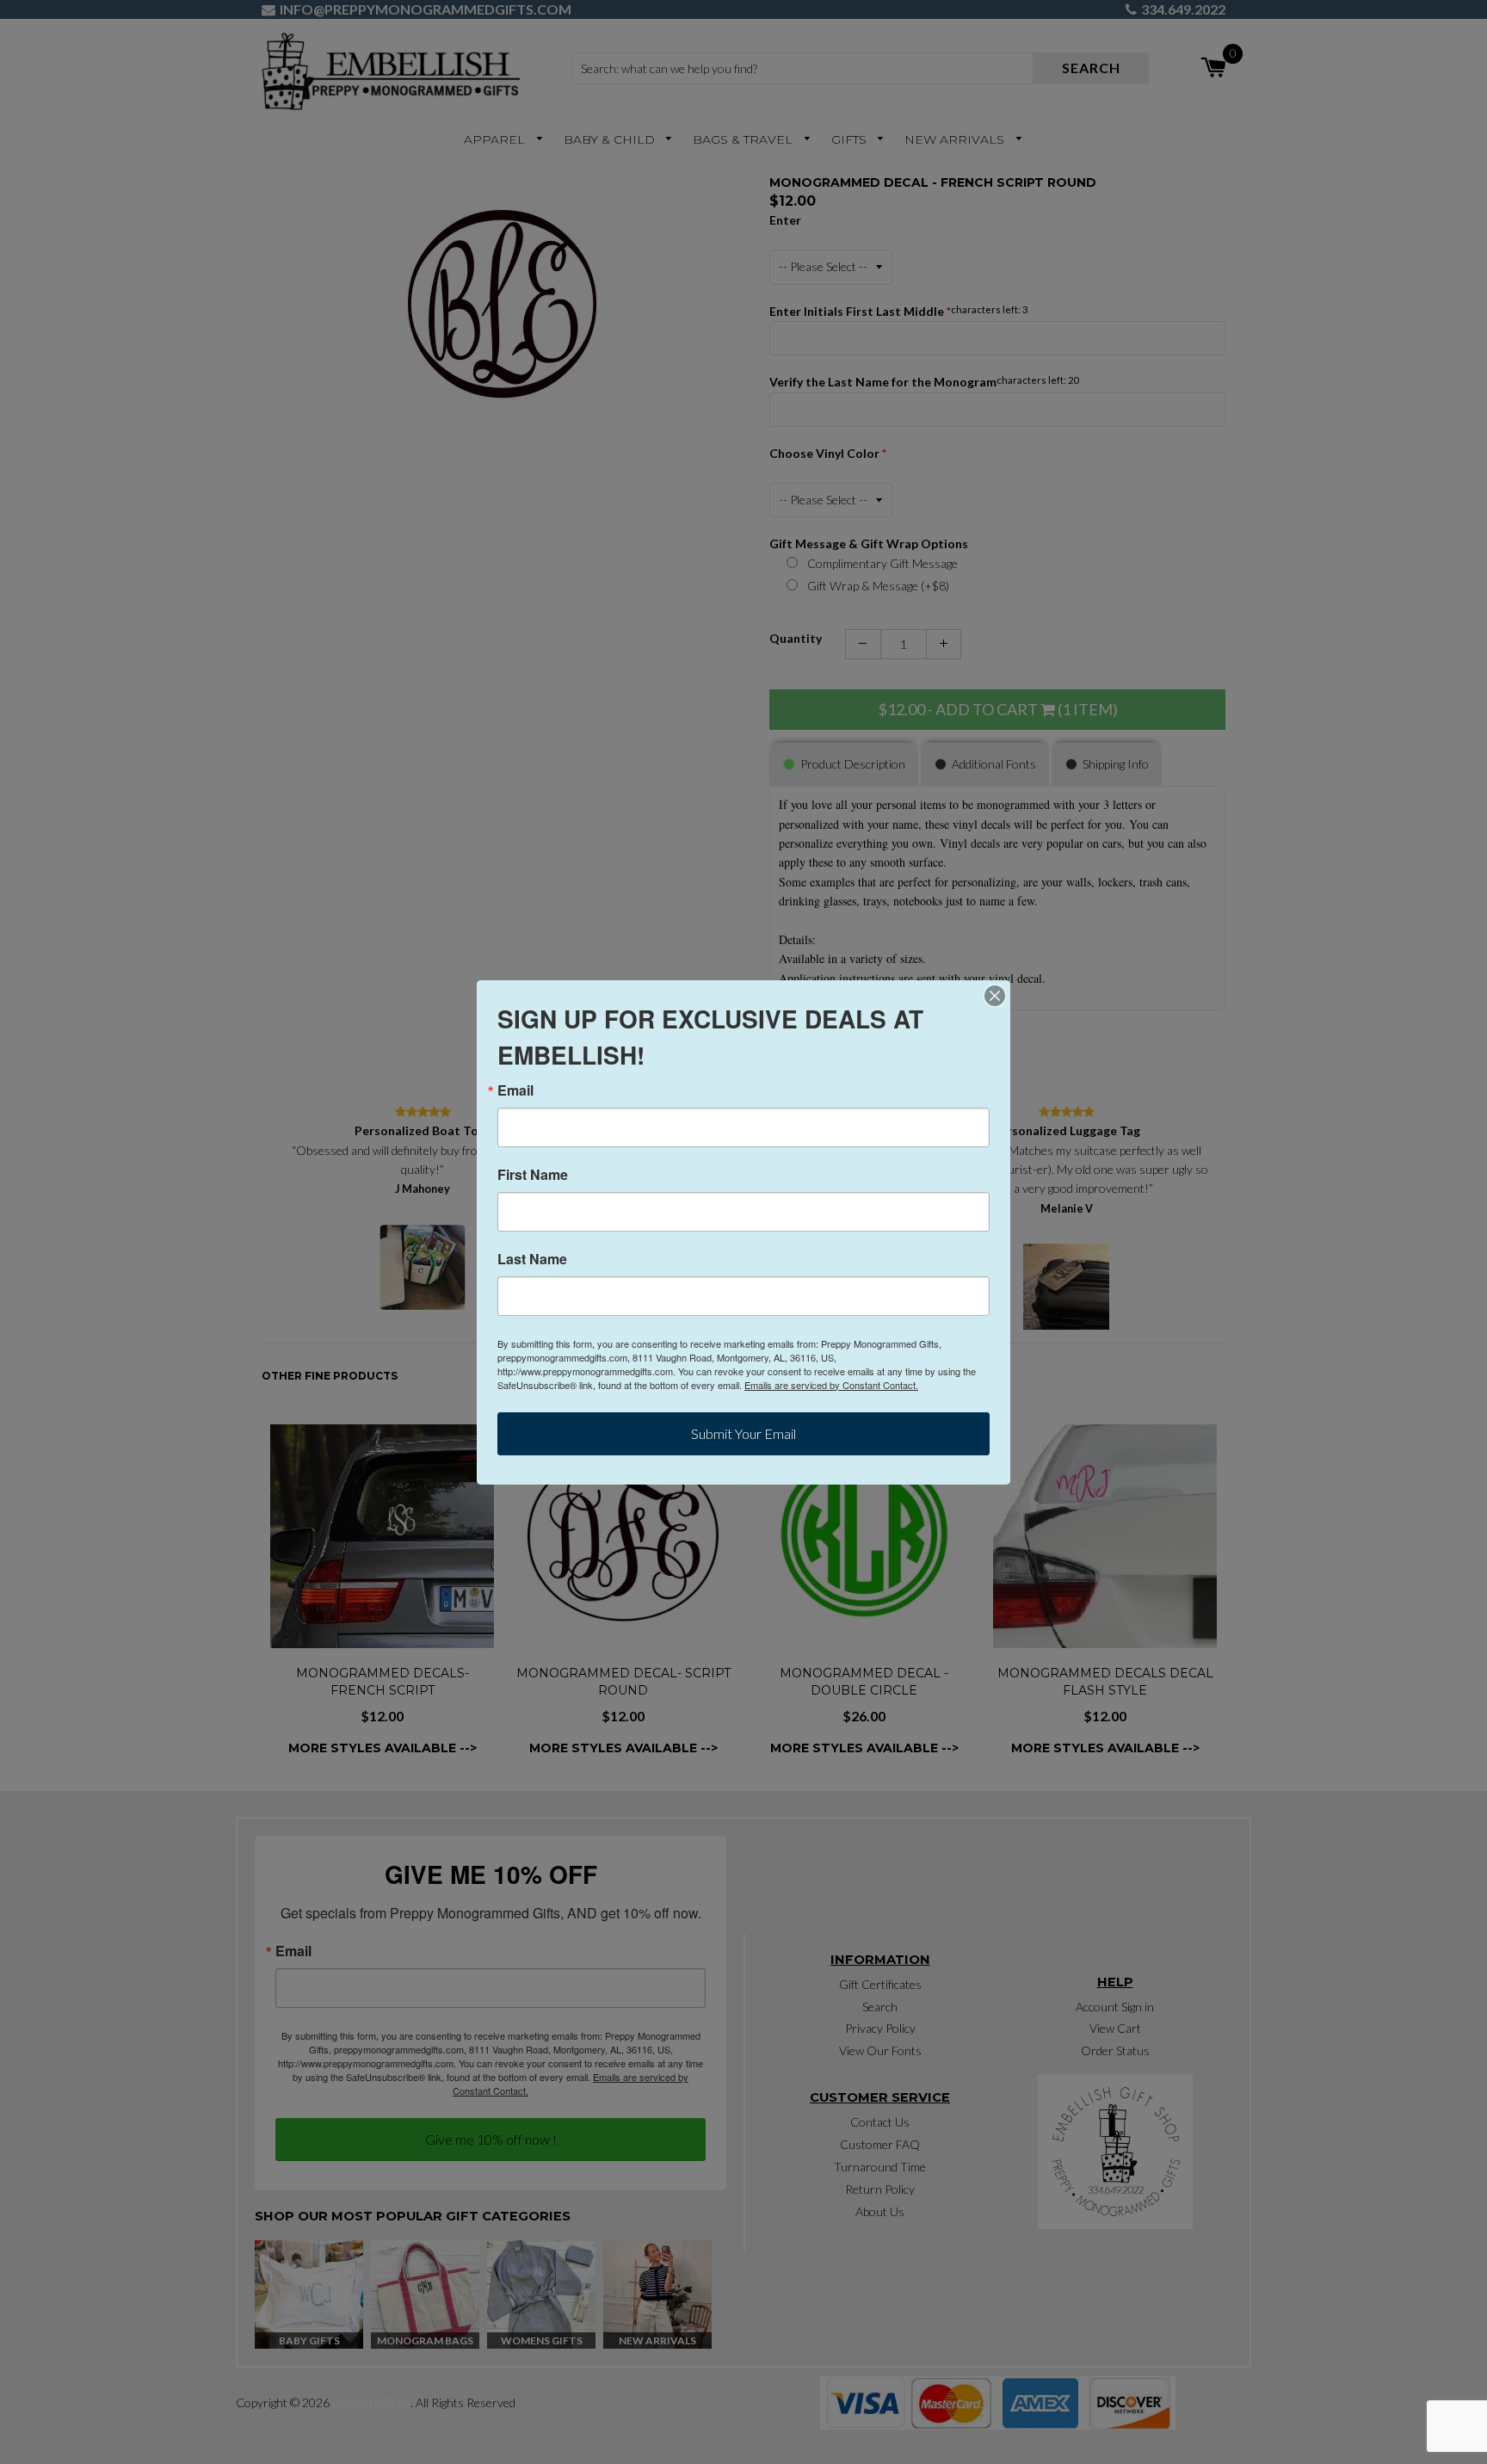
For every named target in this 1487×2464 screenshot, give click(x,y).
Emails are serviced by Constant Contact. (831, 1385)
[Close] (995, 996)
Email (515, 1090)
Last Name (532, 1259)
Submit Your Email (743, 1433)
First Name (533, 1175)
